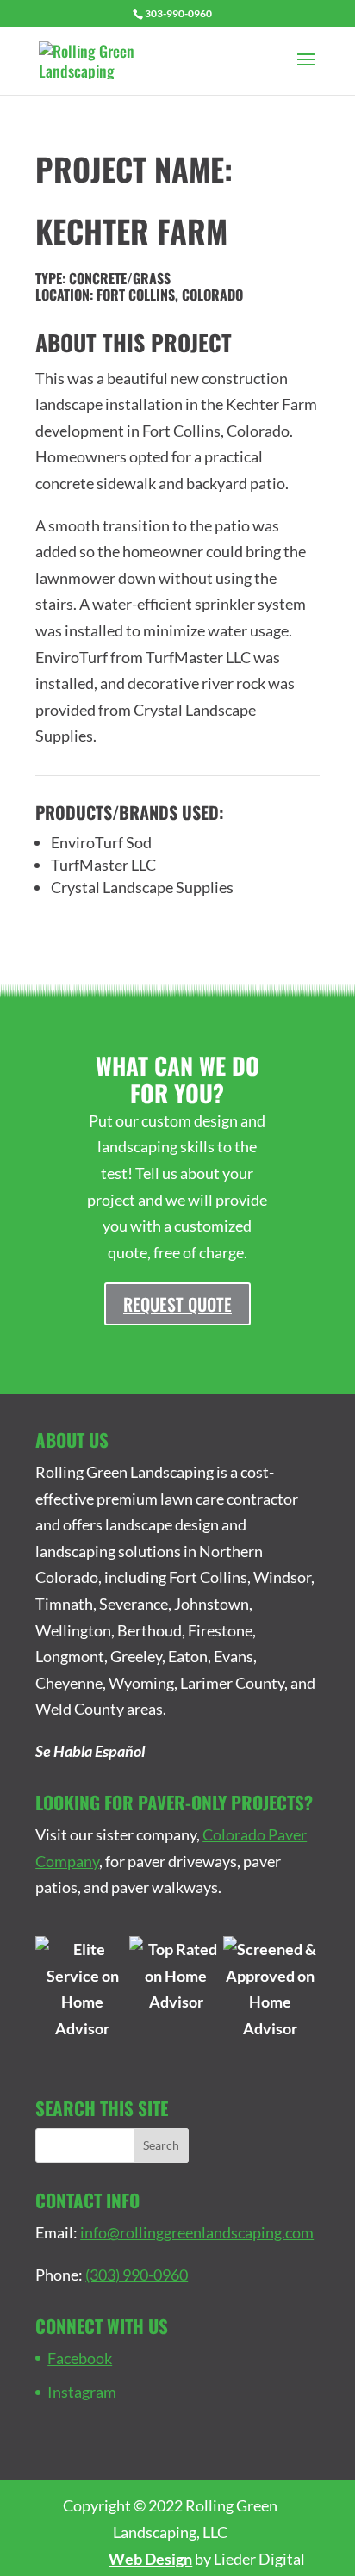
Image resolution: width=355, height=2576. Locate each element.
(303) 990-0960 (137, 2275)
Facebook (80, 2358)
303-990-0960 (178, 13)
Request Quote (177, 1304)
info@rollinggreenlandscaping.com (197, 2232)
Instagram (82, 2392)
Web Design (150, 2559)
